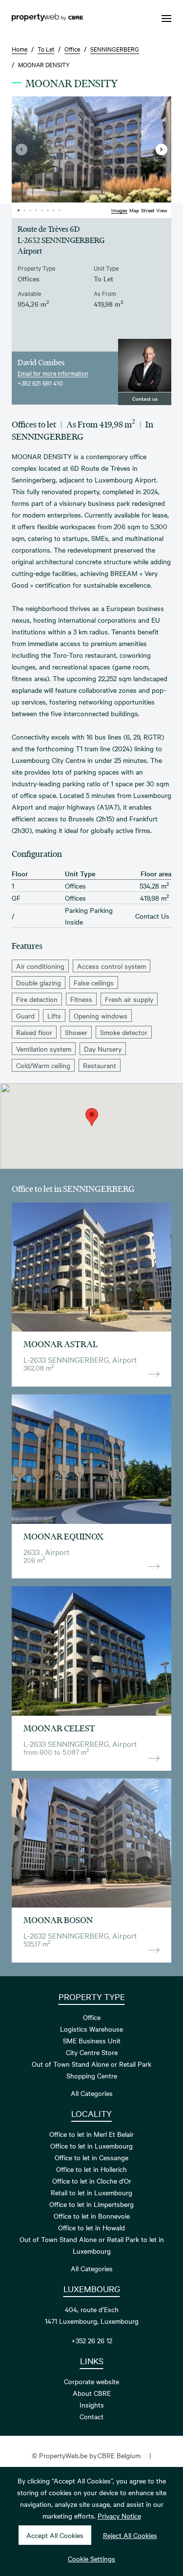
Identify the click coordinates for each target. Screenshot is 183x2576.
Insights (92, 2405)
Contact (91, 2416)
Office (92, 2017)
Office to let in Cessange (91, 2157)
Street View (154, 210)
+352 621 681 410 (40, 383)
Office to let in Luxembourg (91, 2146)
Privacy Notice (119, 2516)
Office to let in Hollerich (91, 2169)
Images (119, 210)
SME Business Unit (92, 2040)
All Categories (92, 2093)
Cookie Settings (91, 2558)
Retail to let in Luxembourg (91, 2192)
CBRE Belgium (119, 2455)
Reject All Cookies (130, 2535)
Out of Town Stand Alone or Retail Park (91, 2064)
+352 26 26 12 (92, 2340)
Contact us (145, 398)
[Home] (47, 19)
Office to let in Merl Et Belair (91, 2134)
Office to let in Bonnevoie (92, 2216)
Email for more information (53, 373)
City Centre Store (92, 2052)
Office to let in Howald (91, 2227)
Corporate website (91, 2381)
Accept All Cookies (55, 2535)
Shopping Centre (92, 2076)
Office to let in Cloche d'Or (92, 2181)
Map (134, 210)
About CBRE (92, 2393)
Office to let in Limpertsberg (91, 2204)
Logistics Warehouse (91, 2029)
